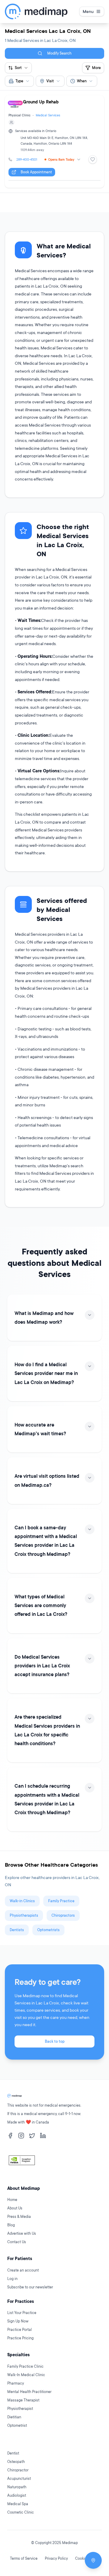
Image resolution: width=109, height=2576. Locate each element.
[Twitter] (32, 2136)
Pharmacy (16, 2383)
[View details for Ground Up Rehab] (54, 142)
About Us (15, 2208)
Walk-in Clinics (22, 1901)
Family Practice (61, 1901)
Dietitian (14, 2417)
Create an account (23, 2270)
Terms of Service (24, 2558)
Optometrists (48, 1930)
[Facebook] (10, 2136)
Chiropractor (18, 2470)
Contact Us (17, 2242)
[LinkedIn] (43, 2136)
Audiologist (17, 2495)
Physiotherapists (24, 1915)
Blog (11, 2225)
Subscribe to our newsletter (30, 2287)
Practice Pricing (20, 2338)
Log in (12, 2279)
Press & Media (19, 2217)
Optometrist (17, 2425)
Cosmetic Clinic (21, 2512)
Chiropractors (63, 1915)
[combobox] (19, 81)
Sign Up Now (18, 2321)
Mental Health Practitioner (29, 2392)
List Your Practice (22, 2313)
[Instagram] (21, 2136)
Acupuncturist (19, 2478)
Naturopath (17, 2487)
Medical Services (48, 115)
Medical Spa (18, 2504)
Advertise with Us (22, 2233)
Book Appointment (36, 172)
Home (12, 2200)
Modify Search (59, 53)
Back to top (55, 2041)
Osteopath (16, 2462)
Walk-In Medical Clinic (26, 2375)
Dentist (13, 2453)
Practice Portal (20, 2330)
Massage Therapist (23, 2400)
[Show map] (93, 2560)
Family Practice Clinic (25, 2366)
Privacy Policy (56, 2558)
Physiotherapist (20, 2409)
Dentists (17, 1930)
